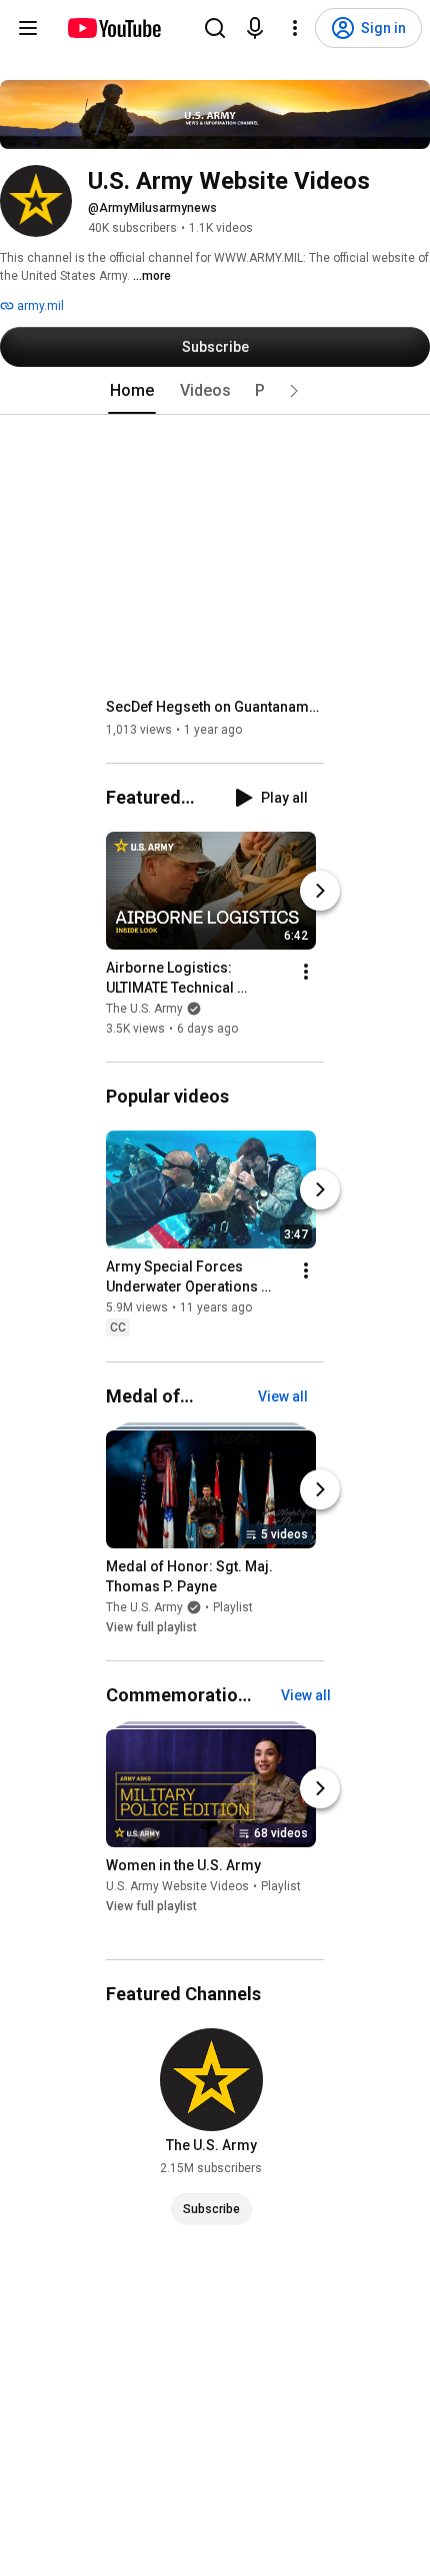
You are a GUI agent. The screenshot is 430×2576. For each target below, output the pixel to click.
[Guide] (28, 28)
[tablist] (215, 391)
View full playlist (151, 1627)
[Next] (320, 891)
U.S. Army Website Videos (177, 1886)
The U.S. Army (144, 1009)
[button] (294, 391)
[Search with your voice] (255, 28)
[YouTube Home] (113, 28)
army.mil (39, 306)
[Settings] (295, 28)
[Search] (215, 28)
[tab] (132, 391)
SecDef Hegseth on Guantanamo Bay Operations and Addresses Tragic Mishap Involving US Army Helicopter (215, 707)
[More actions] (306, 972)
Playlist (233, 1607)
